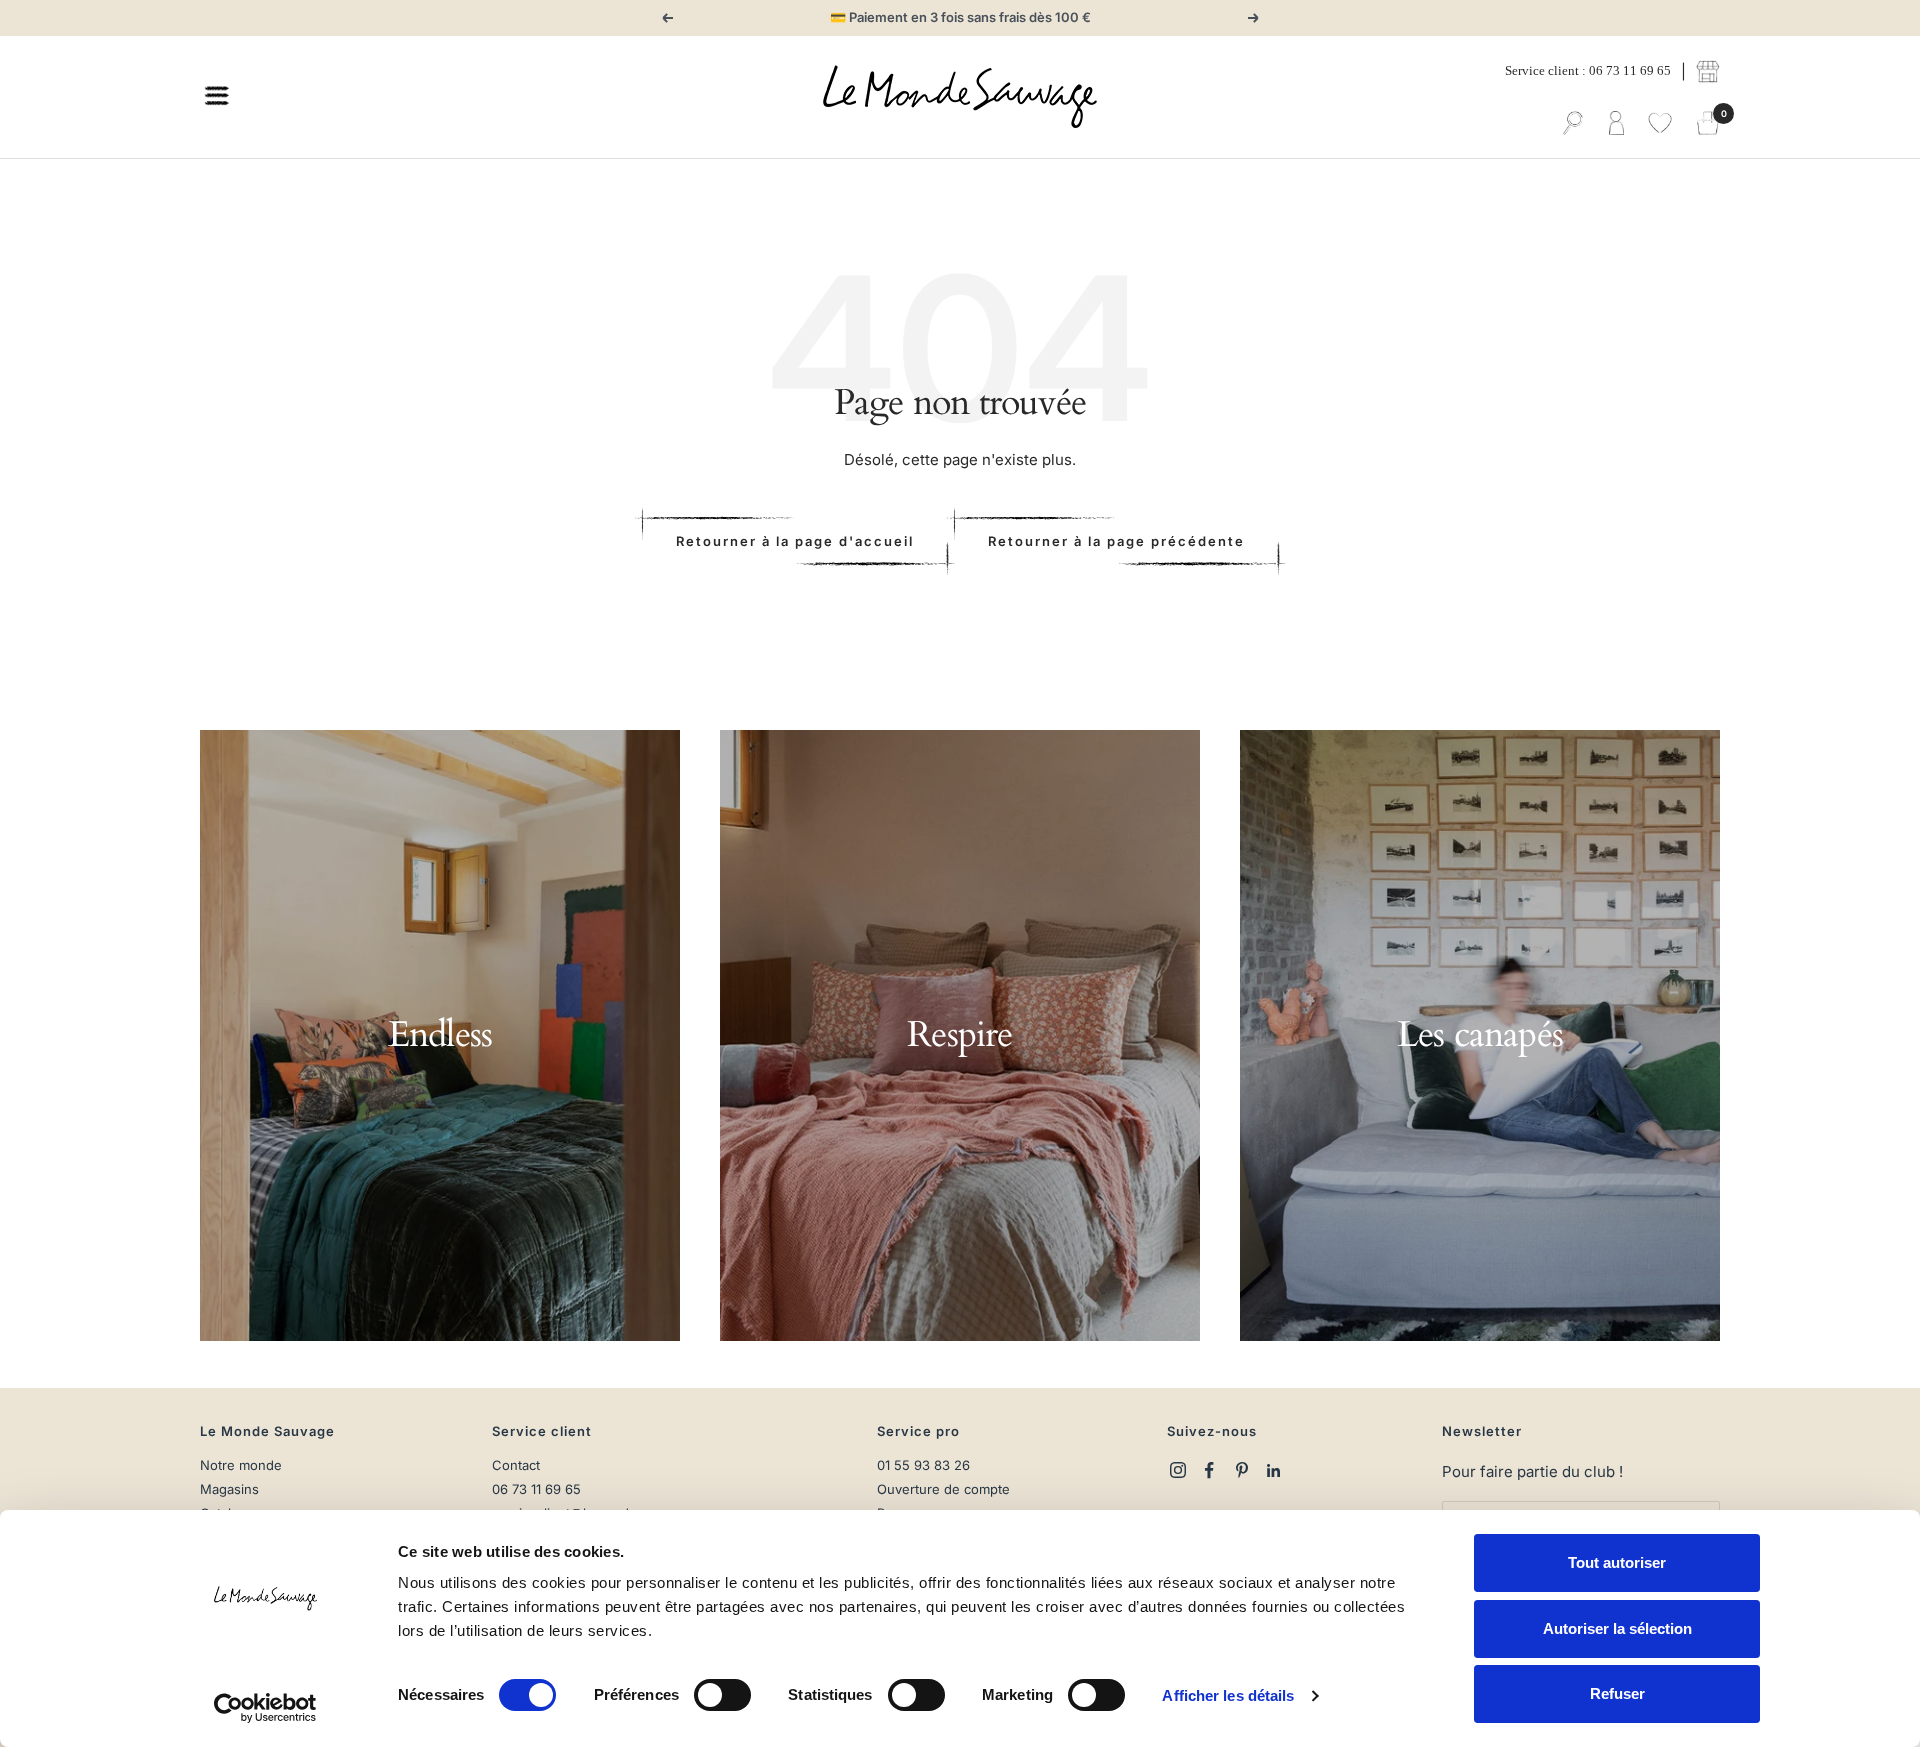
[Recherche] (1573, 124)
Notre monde (241, 1465)
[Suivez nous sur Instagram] (1178, 1470)
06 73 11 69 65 (536, 1489)
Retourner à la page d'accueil (795, 541)
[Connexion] (1616, 124)
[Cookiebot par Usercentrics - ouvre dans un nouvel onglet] (265, 1708)
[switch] (722, 1695)
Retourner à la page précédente (1116, 541)
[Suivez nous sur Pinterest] (1242, 1470)
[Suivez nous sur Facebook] (1210, 1470)
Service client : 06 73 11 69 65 (1588, 70)
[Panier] (1708, 124)
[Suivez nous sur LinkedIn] (1274, 1470)
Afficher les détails (1228, 1695)
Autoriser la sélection (1617, 1628)
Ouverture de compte (943, 1489)
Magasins (229, 1489)
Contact (516, 1465)
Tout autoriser (1617, 1562)
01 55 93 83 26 (923, 1465)
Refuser (1617, 1693)
